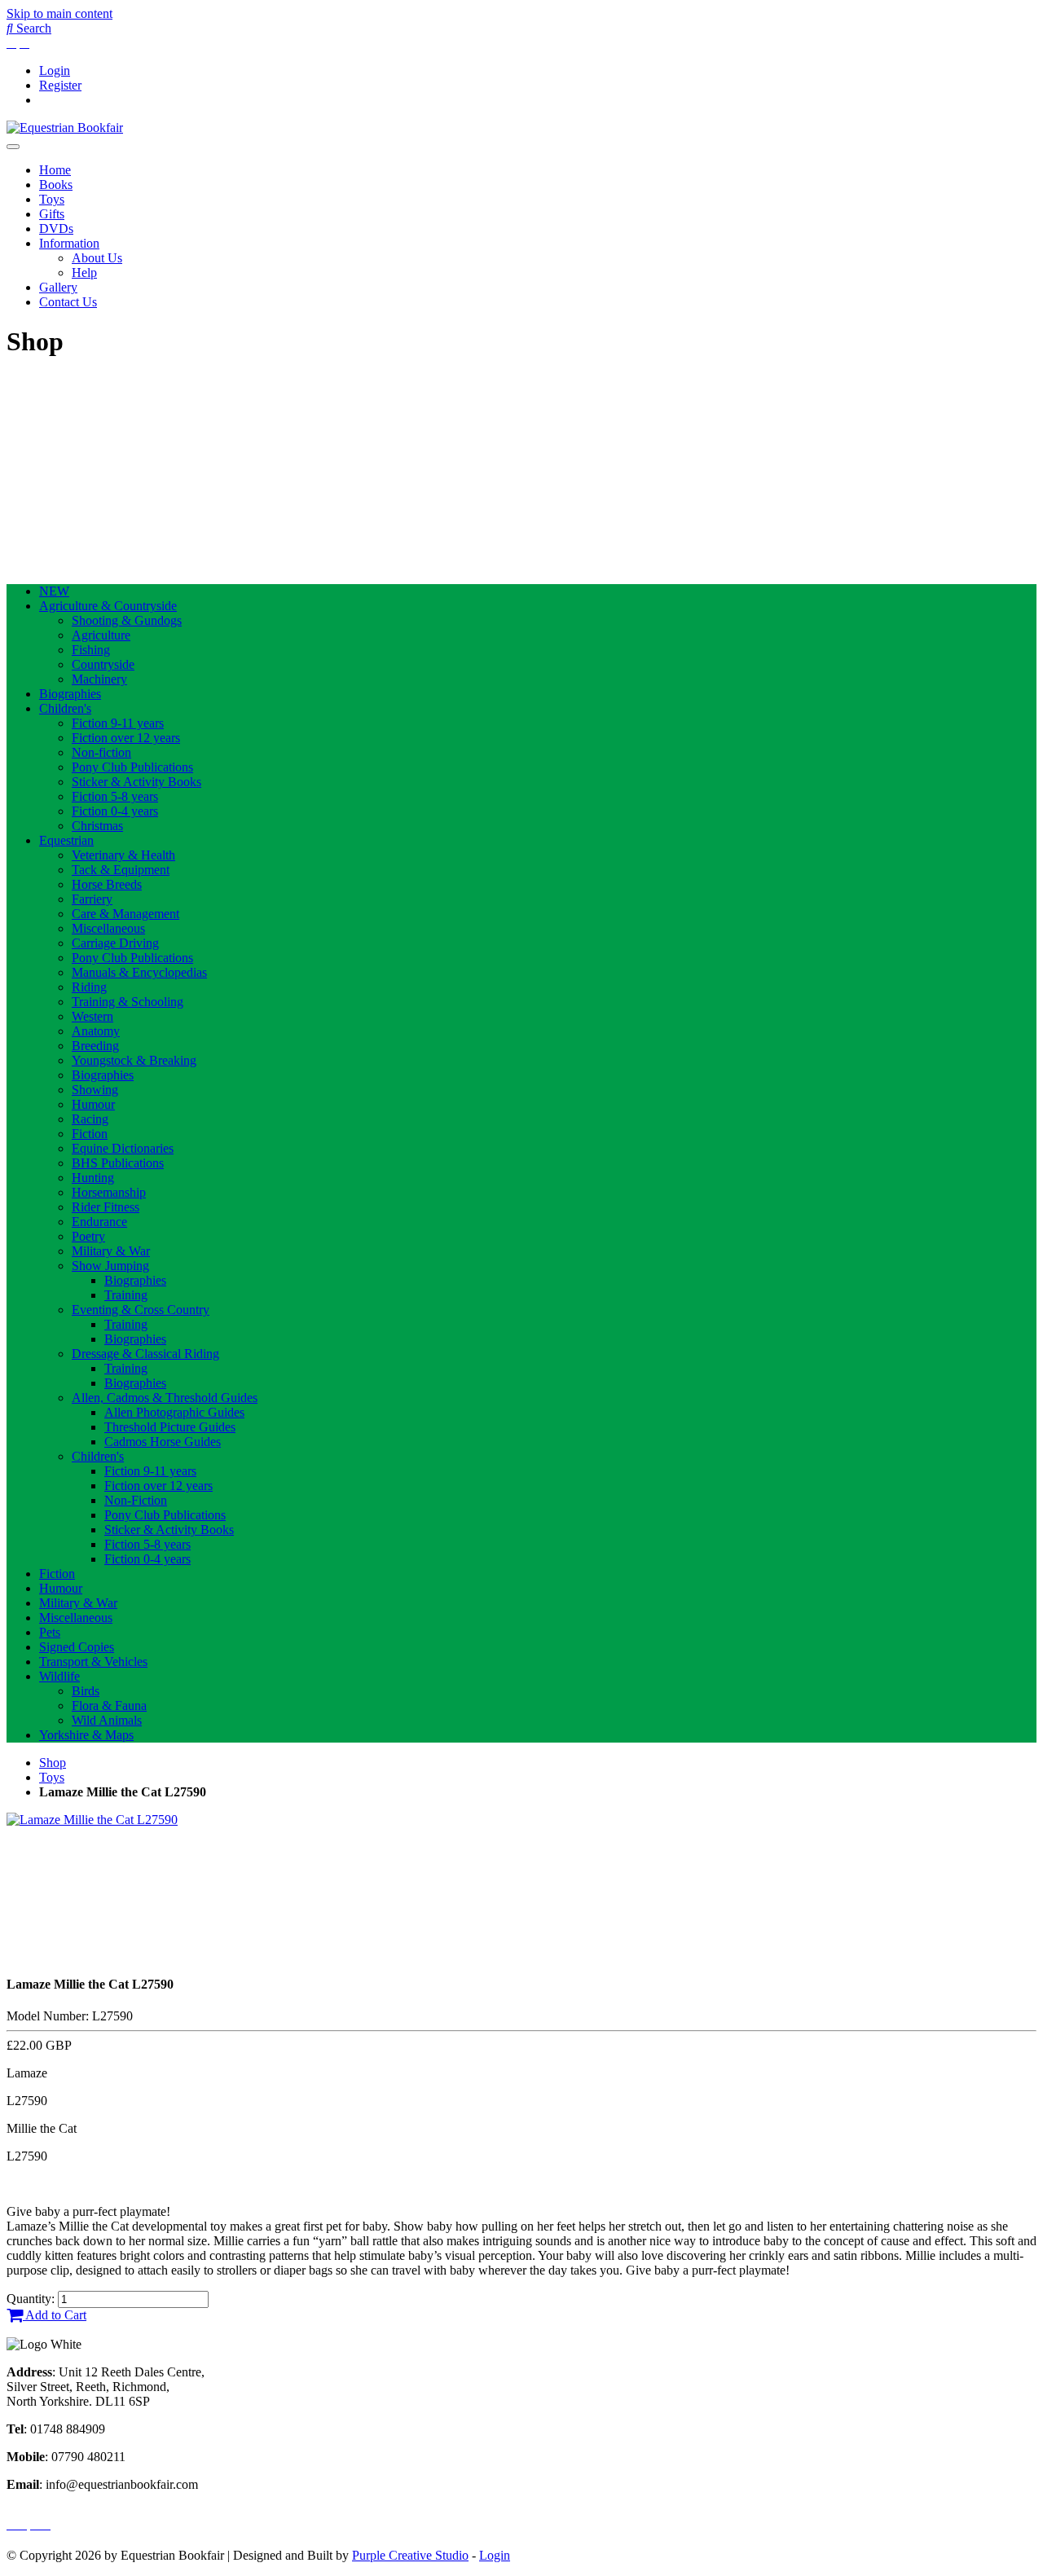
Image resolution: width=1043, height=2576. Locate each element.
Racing (90, 1119)
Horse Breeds (107, 884)
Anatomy (96, 1031)
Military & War (111, 1251)
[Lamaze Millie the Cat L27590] (92, 1820)
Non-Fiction (136, 1500)
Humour (93, 1104)
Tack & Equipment (121, 870)
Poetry (88, 1236)
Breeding (95, 1046)
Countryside (103, 664)
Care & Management (125, 914)
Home (55, 170)
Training (126, 1295)
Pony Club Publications (132, 767)
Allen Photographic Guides (174, 1412)
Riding (89, 987)
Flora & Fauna (109, 1706)
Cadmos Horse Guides (163, 1442)
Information (69, 243)
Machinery (99, 679)
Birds (86, 1691)
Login (55, 70)
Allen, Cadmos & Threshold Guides (165, 1398)
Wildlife (59, 1676)
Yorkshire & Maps (86, 1735)
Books (56, 185)
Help (84, 273)
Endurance (99, 1222)
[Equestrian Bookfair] (65, 127)
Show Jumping (110, 1266)
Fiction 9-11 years (118, 723)
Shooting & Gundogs (127, 620)
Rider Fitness (106, 1207)
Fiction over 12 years (126, 738)
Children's (65, 708)
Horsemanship (109, 1192)
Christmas (97, 826)
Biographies (70, 694)
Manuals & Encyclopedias (139, 972)
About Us (97, 258)
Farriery (92, 899)
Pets (50, 1632)
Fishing (91, 650)
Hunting (93, 1178)
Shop (53, 1763)
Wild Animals (107, 1720)
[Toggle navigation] (13, 147)
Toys (52, 199)
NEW (54, 591)
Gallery (58, 287)
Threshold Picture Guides (170, 1427)
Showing (95, 1090)
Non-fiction (101, 752)
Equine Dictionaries (123, 1148)
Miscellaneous (108, 928)
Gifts (52, 214)
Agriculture (101, 635)
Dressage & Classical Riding (145, 1354)
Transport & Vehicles (93, 1662)
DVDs (56, 229)
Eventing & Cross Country (141, 1310)
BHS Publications (118, 1163)
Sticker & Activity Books (136, 782)
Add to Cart (55, 2315)
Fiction (90, 1134)
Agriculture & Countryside (108, 606)
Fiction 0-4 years (115, 811)
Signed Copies (77, 1647)
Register (60, 85)
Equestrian (66, 840)
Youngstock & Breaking (134, 1060)
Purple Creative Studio (410, 2555)
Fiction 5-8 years (115, 796)
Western (92, 1016)
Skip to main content (59, 13)
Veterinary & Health (123, 855)
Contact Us (68, 302)
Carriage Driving (115, 943)
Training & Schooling (128, 1002)
